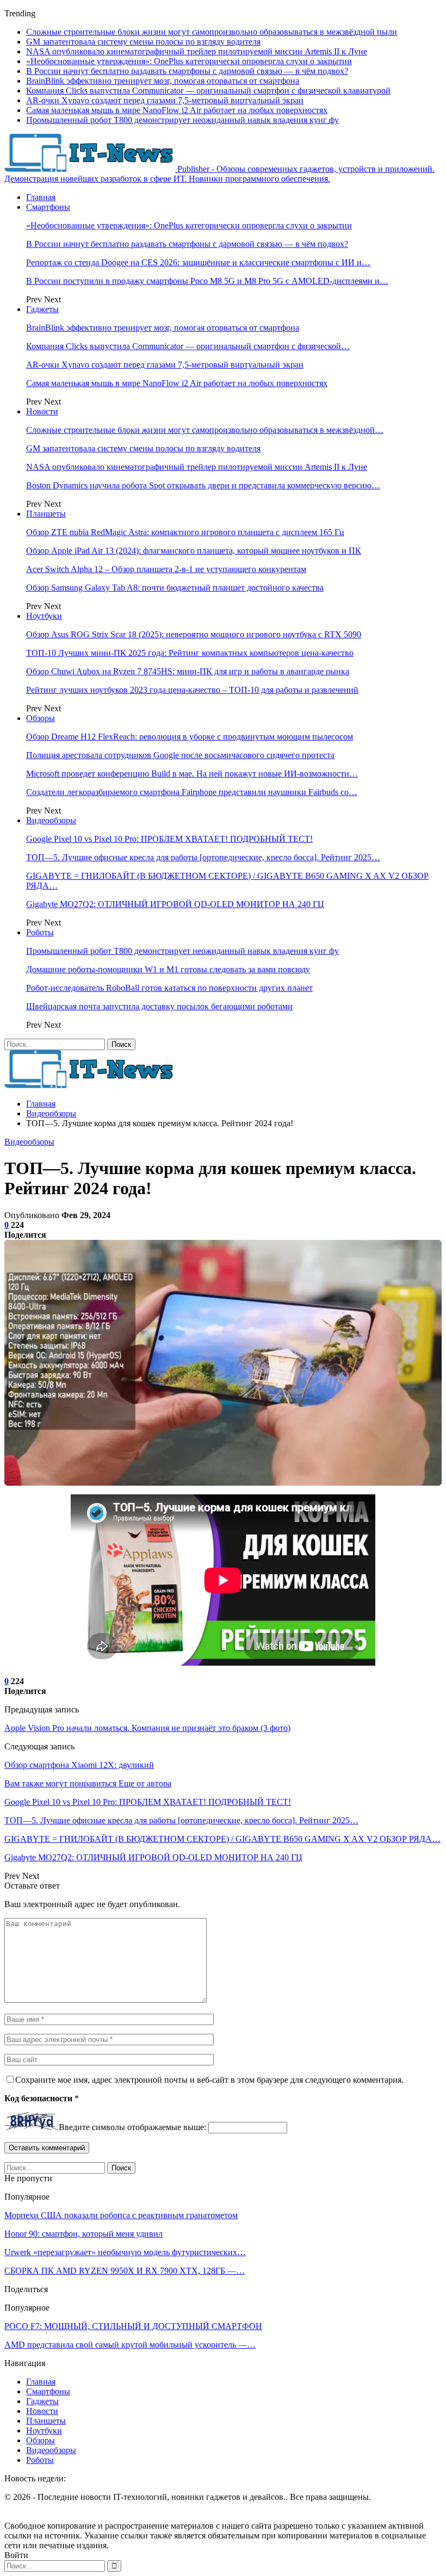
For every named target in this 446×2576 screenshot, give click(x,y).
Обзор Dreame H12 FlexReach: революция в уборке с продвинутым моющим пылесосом (190, 737)
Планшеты (46, 514)
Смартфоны (48, 207)
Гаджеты (42, 309)
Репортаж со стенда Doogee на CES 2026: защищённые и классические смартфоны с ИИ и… (198, 262)
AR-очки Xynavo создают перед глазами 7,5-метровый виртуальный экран (165, 100)
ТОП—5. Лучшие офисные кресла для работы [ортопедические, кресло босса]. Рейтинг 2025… (203, 857)
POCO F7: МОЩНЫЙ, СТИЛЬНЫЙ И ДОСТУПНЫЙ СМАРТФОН (133, 2326)
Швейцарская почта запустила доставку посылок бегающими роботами (159, 1006)
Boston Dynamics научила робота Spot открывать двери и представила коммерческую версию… (203, 485)
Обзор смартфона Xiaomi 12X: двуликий (79, 1765)
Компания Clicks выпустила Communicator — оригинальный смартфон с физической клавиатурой (208, 91)
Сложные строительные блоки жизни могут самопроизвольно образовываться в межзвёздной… (205, 430)
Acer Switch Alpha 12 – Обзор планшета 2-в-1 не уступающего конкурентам (166, 569)
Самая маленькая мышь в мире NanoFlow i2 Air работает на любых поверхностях (177, 110)
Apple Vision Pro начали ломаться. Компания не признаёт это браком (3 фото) (147, 1728)
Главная (41, 197)
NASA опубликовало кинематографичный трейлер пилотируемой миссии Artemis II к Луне (197, 51)
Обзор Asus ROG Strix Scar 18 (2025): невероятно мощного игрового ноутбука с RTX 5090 (194, 634)
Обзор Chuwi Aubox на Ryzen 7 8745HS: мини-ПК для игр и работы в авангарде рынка (188, 671)
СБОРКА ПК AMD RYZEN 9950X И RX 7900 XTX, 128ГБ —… (125, 2271)
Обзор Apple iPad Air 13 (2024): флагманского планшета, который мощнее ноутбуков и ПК (194, 551)
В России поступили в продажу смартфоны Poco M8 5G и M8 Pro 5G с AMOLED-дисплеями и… (207, 281)
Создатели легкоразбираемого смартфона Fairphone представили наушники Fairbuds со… (192, 792)
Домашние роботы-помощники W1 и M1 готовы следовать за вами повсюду (168, 969)
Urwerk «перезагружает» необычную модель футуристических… (125, 2252)
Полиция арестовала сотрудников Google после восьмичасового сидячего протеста (180, 755)
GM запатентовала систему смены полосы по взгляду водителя (143, 42)
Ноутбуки (44, 616)
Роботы (40, 932)
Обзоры (41, 718)
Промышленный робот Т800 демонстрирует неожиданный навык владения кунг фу (182, 120)
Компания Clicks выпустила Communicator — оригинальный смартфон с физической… (188, 346)
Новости (42, 411)
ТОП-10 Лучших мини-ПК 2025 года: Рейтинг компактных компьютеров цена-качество (190, 653)
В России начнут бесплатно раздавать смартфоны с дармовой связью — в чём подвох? (187, 71)
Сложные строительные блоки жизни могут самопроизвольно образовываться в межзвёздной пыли (212, 32)
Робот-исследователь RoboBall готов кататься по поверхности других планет (169, 988)
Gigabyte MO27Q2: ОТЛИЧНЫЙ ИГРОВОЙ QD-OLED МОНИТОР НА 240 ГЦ (175, 904)
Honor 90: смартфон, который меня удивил (83, 2234)
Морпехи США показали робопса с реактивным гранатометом (121, 2215)
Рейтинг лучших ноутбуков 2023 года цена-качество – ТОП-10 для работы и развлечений (192, 690)
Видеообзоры (51, 820)
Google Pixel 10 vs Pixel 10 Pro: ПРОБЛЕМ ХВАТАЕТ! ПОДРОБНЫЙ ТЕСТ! (169, 839)
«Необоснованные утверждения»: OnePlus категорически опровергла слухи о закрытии (189, 61)
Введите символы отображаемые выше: (132, 2127)
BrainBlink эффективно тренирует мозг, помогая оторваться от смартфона (163, 81)
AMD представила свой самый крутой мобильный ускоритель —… (130, 2345)
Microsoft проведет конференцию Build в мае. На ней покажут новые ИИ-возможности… (192, 774)
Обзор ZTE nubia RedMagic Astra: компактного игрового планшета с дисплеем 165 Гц (185, 532)
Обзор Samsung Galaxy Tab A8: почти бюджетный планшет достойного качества (175, 588)
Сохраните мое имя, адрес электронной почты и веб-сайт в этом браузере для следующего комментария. (209, 2080)
